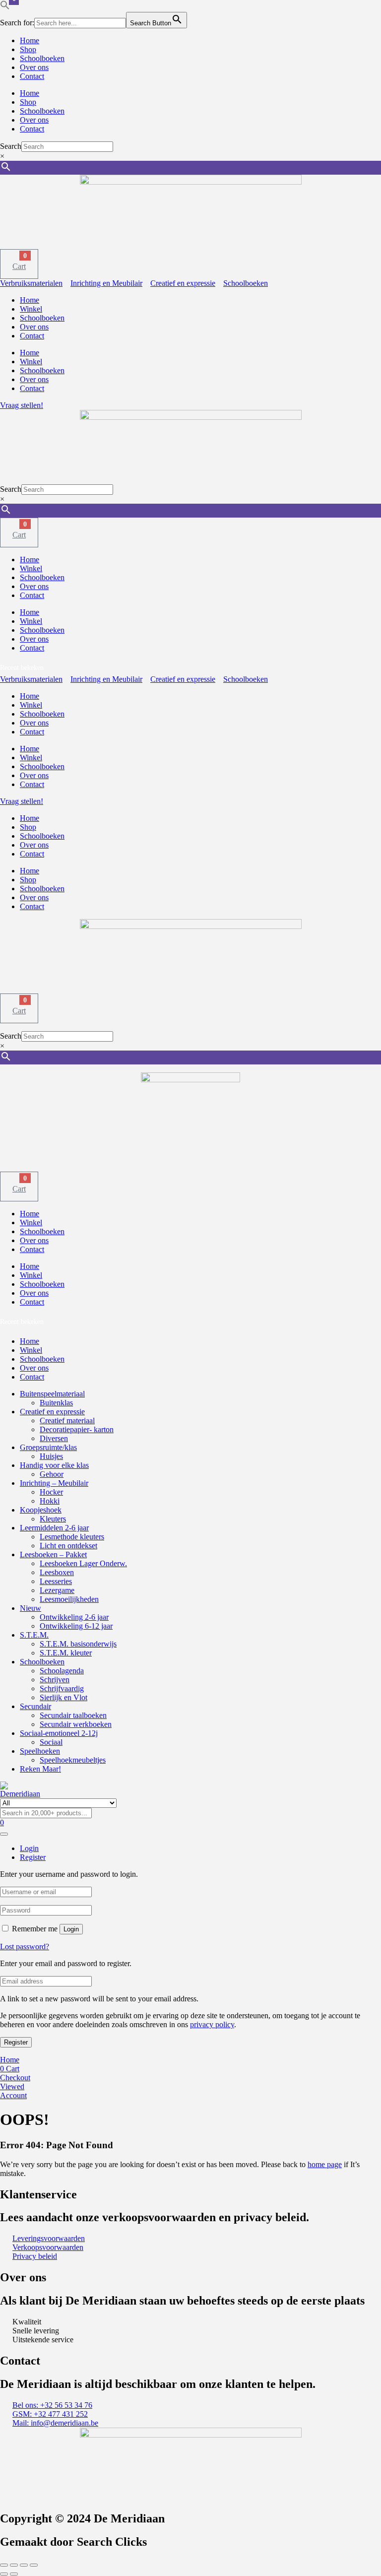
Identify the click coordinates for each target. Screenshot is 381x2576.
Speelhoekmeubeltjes (73, 1760)
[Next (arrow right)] (14, 2574)
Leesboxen (57, 1572)
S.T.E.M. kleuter (66, 1653)
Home (30, 40)
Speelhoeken (40, 1751)
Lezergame (57, 1590)
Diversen (54, 1438)
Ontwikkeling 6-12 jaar (76, 1626)
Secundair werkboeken (76, 1724)
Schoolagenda (62, 1671)
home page (325, 2164)
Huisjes (51, 1456)
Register (16, 2042)
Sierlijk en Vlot (63, 1697)
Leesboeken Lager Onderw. (83, 1563)
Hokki (50, 1501)
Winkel (31, 309)
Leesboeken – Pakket (53, 1554)
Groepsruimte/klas (48, 1447)
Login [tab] (29, 1848)
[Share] (24, 2565)
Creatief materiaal (67, 1420)
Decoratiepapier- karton (77, 1429)
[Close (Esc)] (34, 2565)
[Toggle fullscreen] (14, 2565)
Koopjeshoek (41, 1510)
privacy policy (212, 2024)
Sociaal (51, 1742)
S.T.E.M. (34, 1635)
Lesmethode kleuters (72, 1537)
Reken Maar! (40, 1769)
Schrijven (55, 1680)
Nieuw (31, 1608)
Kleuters (53, 1519)
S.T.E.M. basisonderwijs (78, 1644)
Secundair (35, 1706)
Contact (32, 76)
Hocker (51, 1492)
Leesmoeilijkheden (69, 1599)
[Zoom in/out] (4, 2565)
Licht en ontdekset (68, 1546)
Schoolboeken (42, 58)
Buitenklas (56, 1403)
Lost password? (25, 1947)
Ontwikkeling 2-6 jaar (74, 1617)
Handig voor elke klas (54, 1465)
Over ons (34, 67)
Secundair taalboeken (73, 1715)
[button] (5, 7)
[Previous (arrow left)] (4, 2574)
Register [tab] (33, 1857)
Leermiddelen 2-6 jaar (54, 1528)
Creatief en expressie (52, 1412)
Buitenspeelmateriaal (52, 1394)
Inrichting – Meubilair (54, 1483)
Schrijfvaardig (62, 1688)
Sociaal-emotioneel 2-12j (59, 1733)
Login (71, 1929)
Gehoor (52, 1474)
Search (11, 146)
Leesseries (56, 1581)
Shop (28, 49)
